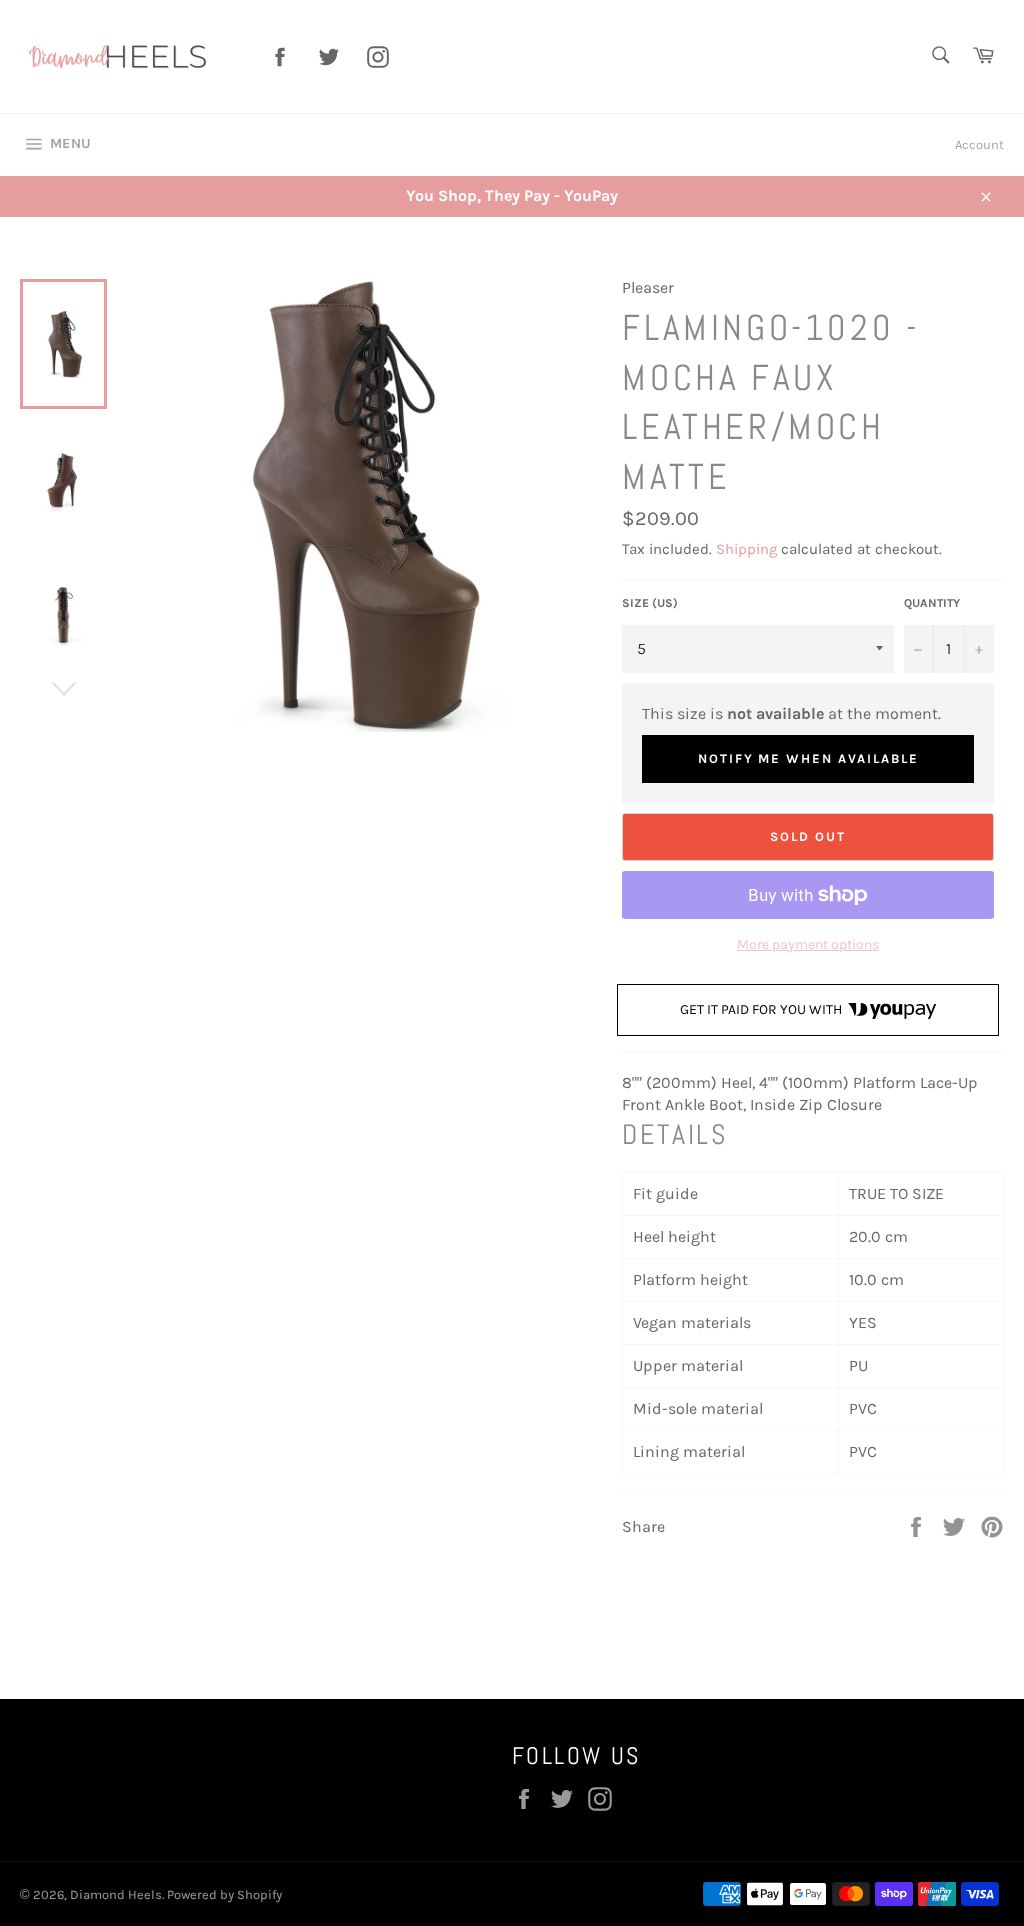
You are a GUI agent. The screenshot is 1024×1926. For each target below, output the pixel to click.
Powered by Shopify (224, 1894)
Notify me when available (808, 758)
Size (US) (650, 603)
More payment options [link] (808, 944)
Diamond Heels (116, 1894)
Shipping (746, 549)
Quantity (932, 603)
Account (979, 144)
